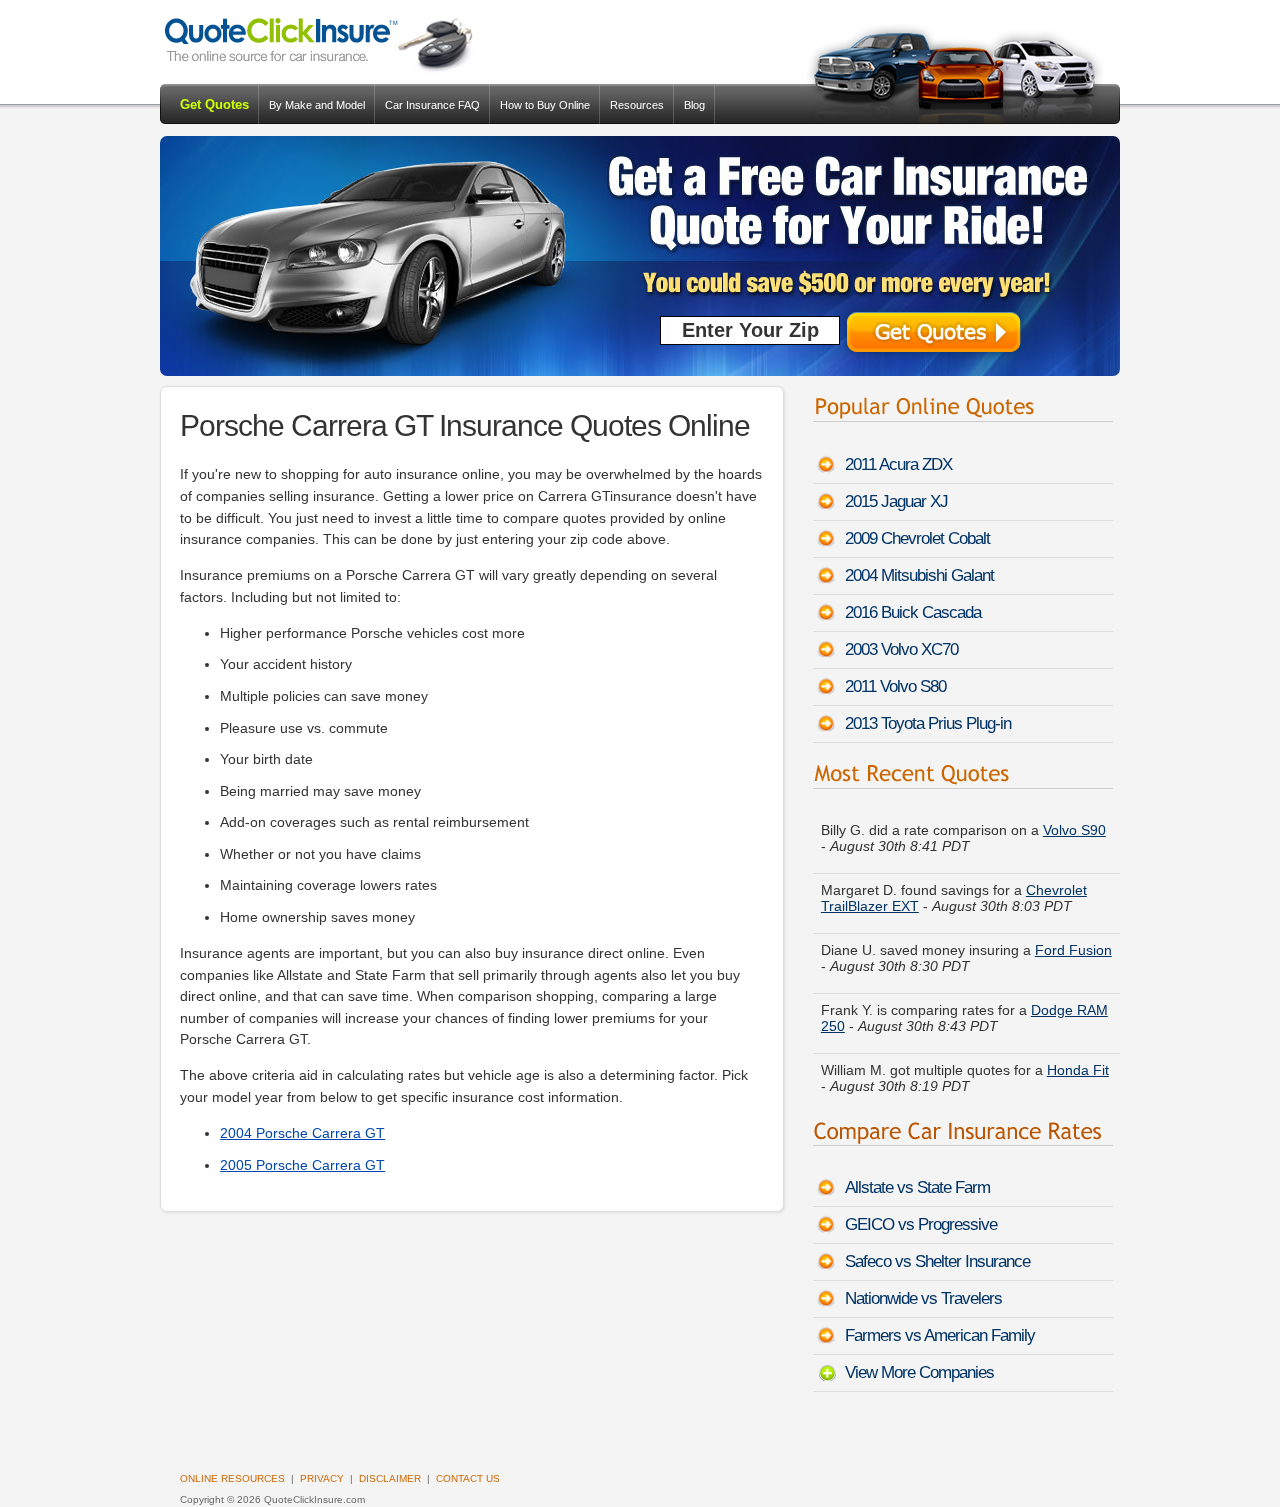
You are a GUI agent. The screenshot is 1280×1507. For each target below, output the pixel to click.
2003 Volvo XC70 (901, 649)
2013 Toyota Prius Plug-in (928, 723)
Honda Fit (1078, 1055)
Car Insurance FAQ (432, 105)
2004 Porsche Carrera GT (302, 1133)
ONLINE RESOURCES (232, 1478)
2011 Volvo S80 (895, 686)
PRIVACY (322, 1478)
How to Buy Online (545, 105)
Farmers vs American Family (940, 1335)
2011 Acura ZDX (898, 464)
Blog (694, 105)
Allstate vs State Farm (917, 1187)
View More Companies (919, 1372)
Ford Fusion (1073, 935)
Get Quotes (214, 104)
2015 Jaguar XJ (896, 501)
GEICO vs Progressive (921, 1224)
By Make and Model (317, 105)
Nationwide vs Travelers (923, 1298)
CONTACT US (468, 1478)
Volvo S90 (1074, 815)
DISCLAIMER (390, 1478)
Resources (637, 105)
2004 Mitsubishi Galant (919, 575)
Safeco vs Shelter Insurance (937, 1261)
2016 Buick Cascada (913, 612)
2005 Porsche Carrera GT (302, 1165)
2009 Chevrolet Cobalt (917, 538)
